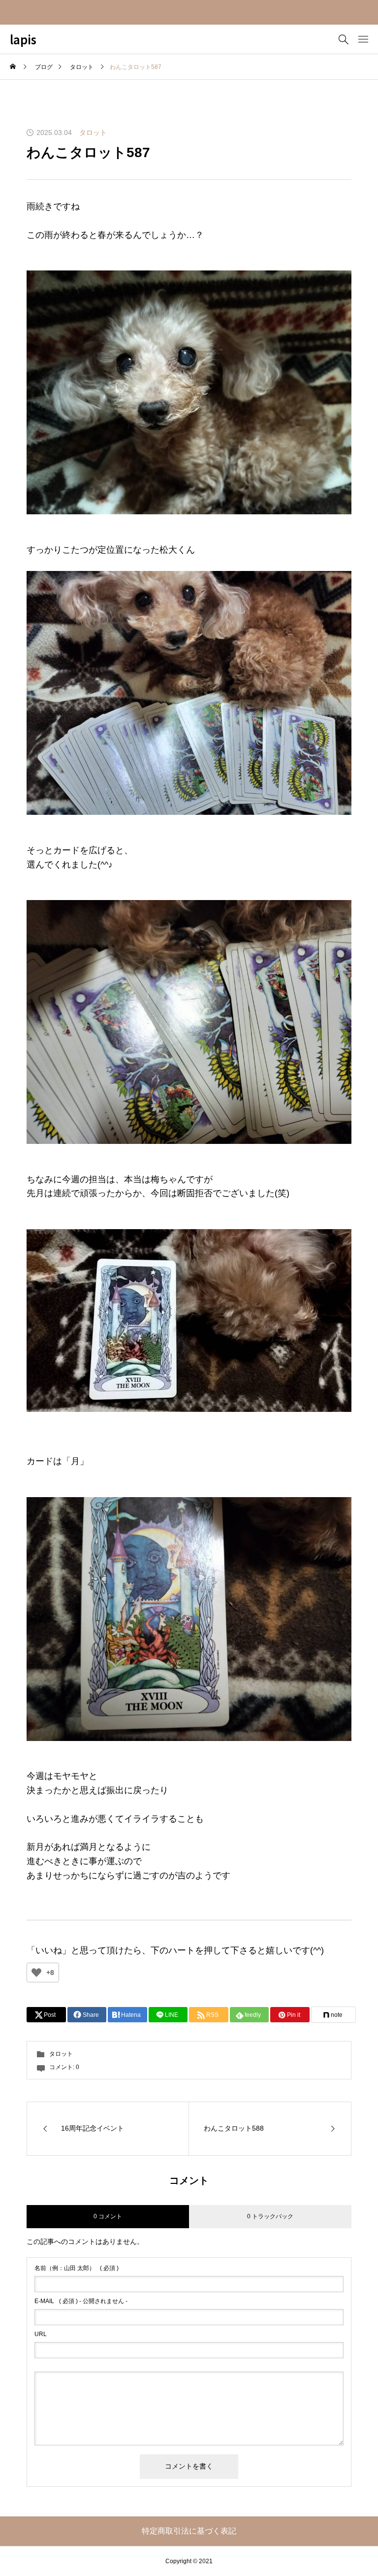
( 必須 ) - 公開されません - (81, 2301)
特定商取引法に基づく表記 (189, 2531)
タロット (93, 133)
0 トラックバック (270, 2216)
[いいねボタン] (36, 1973)
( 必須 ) (77, 2268)
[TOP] (347, 2545)
